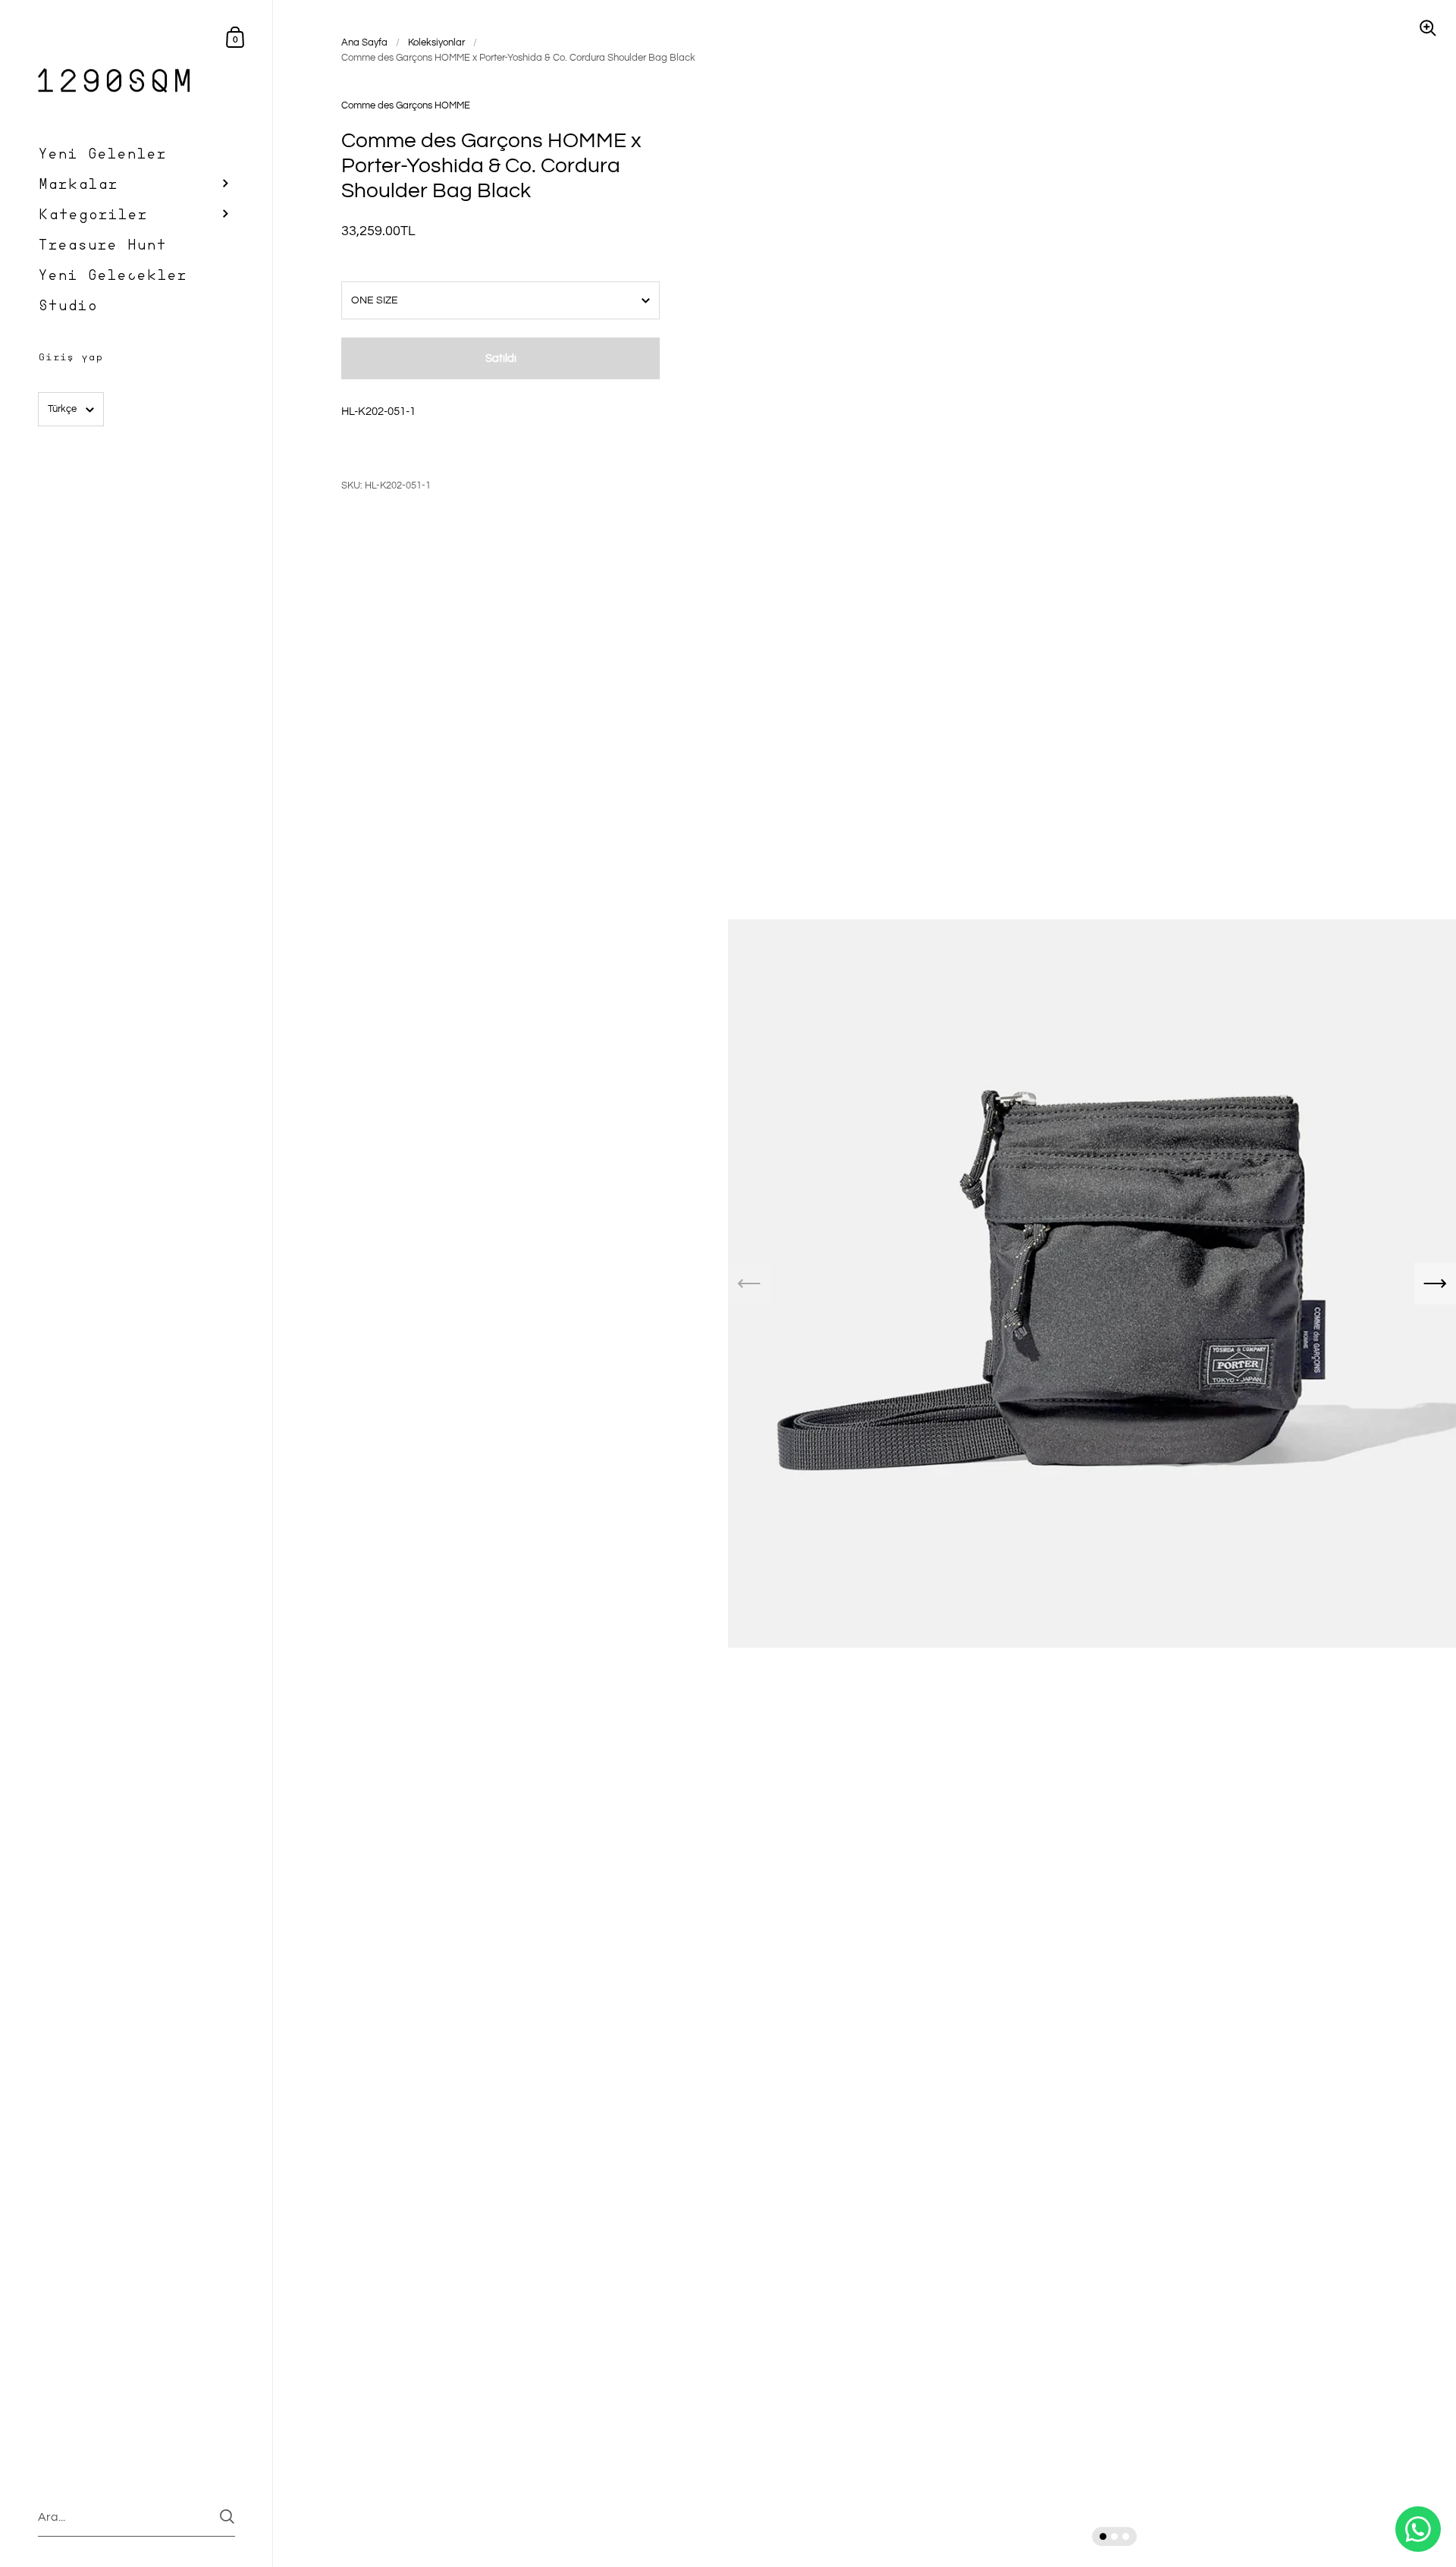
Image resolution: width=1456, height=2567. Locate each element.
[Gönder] (227, 2517)
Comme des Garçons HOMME (406, 105)
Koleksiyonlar (436, 42)
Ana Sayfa (364, 42)
